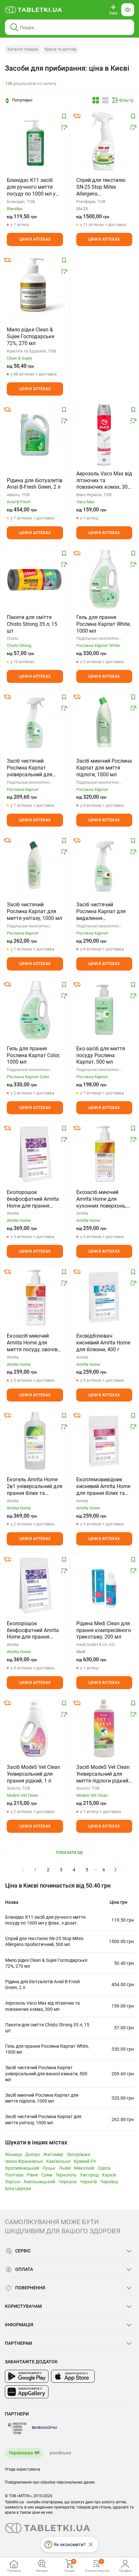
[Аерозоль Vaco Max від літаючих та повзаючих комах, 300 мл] (104, 435)
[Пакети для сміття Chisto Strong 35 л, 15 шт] (35, 578)
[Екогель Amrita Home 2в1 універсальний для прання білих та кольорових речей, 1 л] (35, 1441)
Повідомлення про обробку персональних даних (50, 2482)
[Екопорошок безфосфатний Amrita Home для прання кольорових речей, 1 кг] (35, 1153)
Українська (21, 2453)
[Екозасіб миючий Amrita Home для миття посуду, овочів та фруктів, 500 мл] (35, 1297)
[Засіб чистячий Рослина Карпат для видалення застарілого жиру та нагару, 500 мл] (104, 866)
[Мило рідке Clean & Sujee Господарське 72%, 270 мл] (35, 285)
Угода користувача (22, 2469)
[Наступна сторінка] (116, 1869)
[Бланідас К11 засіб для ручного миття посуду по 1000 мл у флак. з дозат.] (35, 141)
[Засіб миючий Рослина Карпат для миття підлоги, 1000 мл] (104, 722)
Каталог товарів (23, 49)
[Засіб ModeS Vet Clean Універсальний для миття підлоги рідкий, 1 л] (104, 1728)
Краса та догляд (60, 49)
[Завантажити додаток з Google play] (27, 2376)
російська (60, 2453)
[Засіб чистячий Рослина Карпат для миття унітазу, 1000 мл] (35, 866)
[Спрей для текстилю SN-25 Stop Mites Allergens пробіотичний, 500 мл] (104, 141)
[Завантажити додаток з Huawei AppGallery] (27, 2392)
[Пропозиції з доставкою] (77, 116)
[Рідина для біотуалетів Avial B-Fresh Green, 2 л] (35, 435)
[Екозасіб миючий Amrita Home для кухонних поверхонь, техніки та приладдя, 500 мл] (104, 1153)
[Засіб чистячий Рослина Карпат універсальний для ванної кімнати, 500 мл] (35, 722)
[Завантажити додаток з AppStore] (73, 2376)
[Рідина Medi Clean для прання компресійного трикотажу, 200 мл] (104, 1585)
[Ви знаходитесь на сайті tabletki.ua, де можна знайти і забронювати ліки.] (34, 10)
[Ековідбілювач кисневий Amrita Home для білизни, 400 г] (104, 1297)
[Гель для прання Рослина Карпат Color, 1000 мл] (35, 1010)
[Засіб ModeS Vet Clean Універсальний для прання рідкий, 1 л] (35, 1728)
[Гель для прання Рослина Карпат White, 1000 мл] (104, 578)
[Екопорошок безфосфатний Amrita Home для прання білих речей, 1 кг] (35, 1585)
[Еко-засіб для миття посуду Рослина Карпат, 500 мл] (104, 1010)
